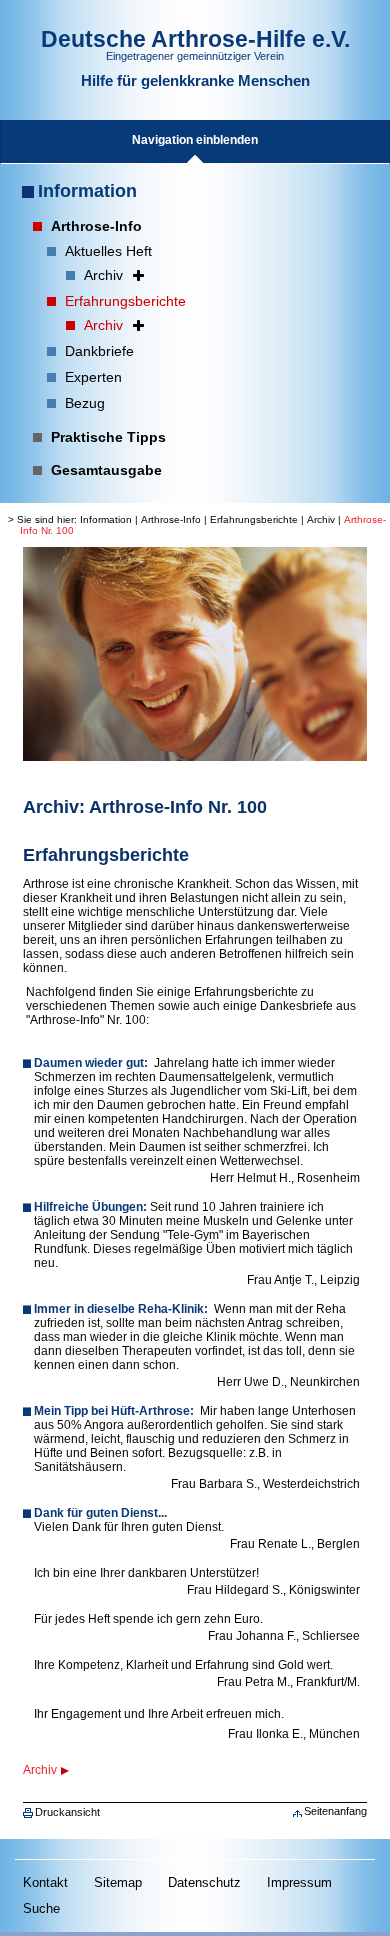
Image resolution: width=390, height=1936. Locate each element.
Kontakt (45, 1882)
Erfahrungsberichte (254, 519)
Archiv (321, 519)
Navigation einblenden (195, 140)
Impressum (299, 1882)
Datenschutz (204, 1882)
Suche (41, 1908)
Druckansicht (67, 1812)
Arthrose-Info (171, 519)
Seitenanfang (335, 1811)
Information (87, 191)
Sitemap (118, 1882)
